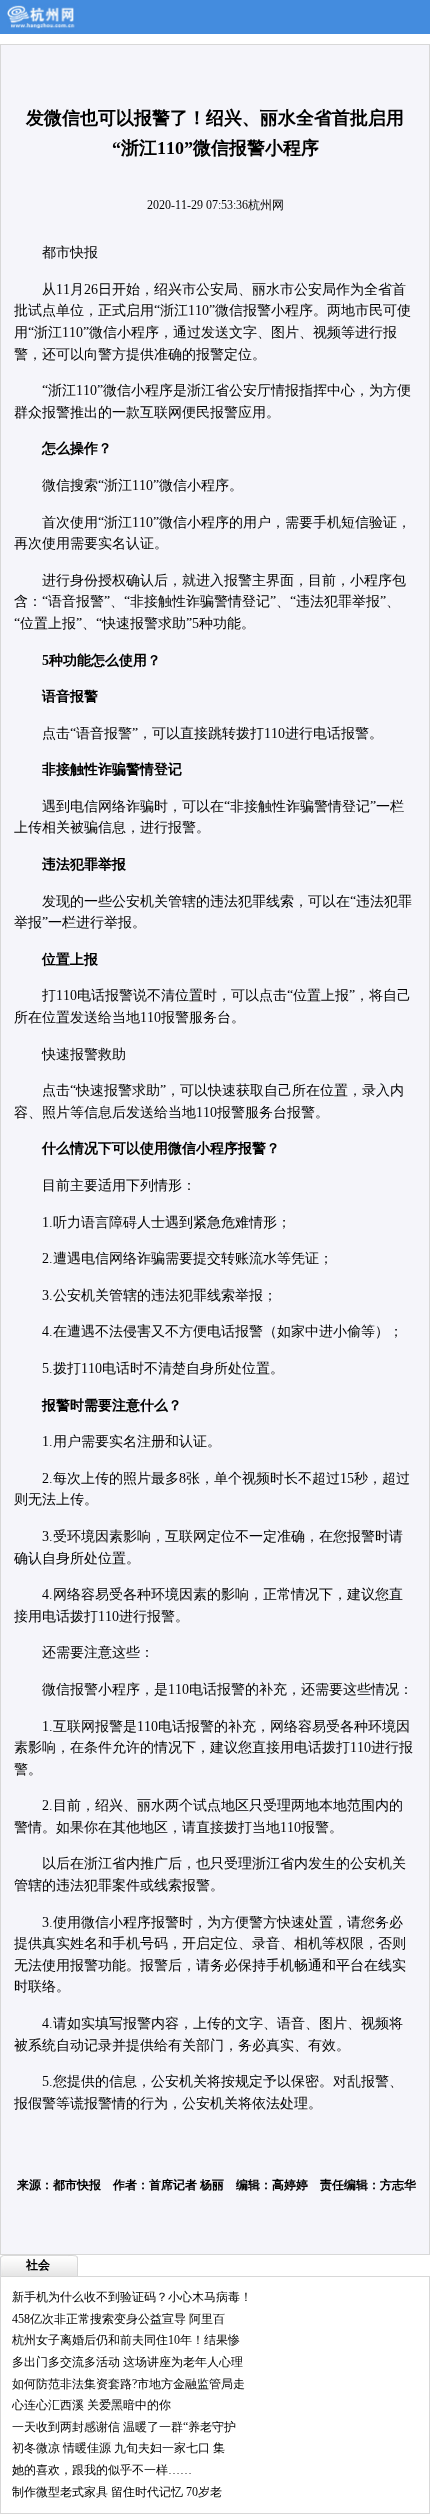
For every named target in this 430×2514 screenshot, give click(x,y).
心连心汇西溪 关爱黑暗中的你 (91, 2405)
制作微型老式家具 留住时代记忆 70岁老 (117, 2492)
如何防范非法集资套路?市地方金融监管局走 (128, 2384)
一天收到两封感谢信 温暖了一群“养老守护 (124, 2427)
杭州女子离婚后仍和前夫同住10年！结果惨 (126, 2340)
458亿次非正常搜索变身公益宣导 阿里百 (118, 2319)
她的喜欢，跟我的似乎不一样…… (102, 2470)
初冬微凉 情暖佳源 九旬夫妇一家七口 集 (118, 2448)
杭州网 (266, 205)
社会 (38, 2265)
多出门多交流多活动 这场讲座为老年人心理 (127, 2362)
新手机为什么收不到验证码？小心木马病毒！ (132, 2297)
